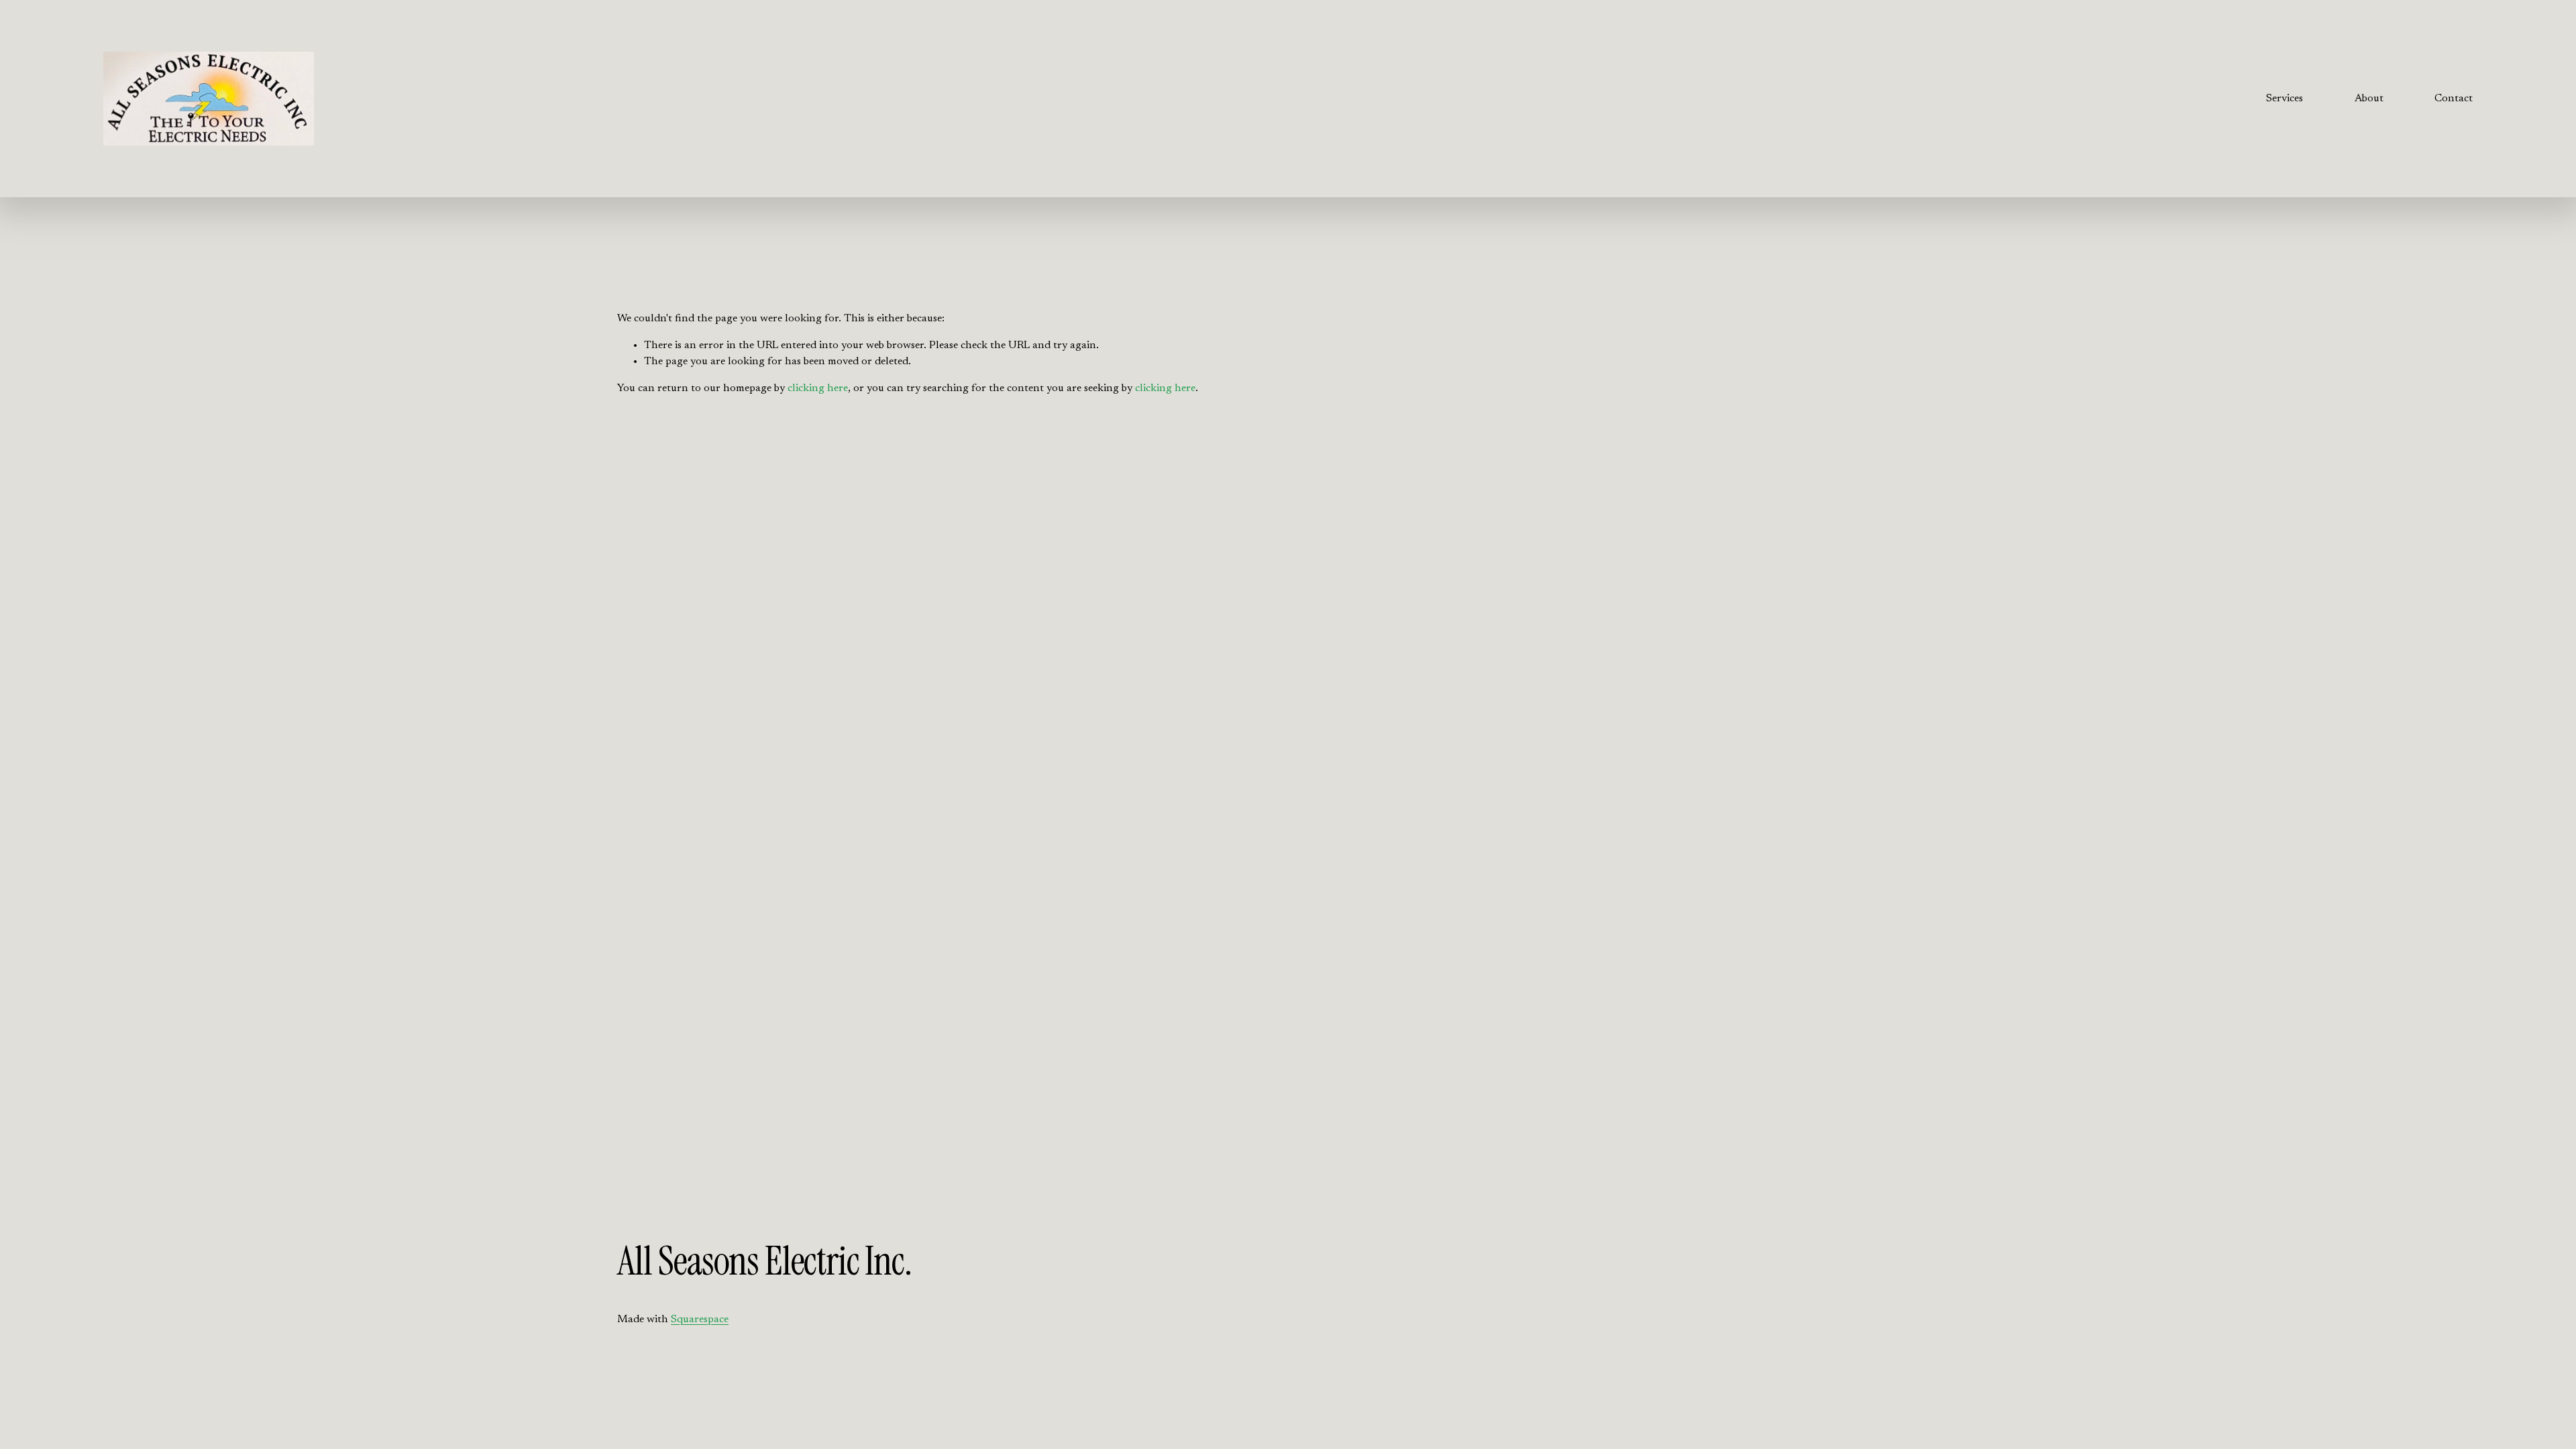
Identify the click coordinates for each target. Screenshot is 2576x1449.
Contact (2454, 99)
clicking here (818, 388)
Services (2285, 99)
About (2369, 99)
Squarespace (700, 1320)
